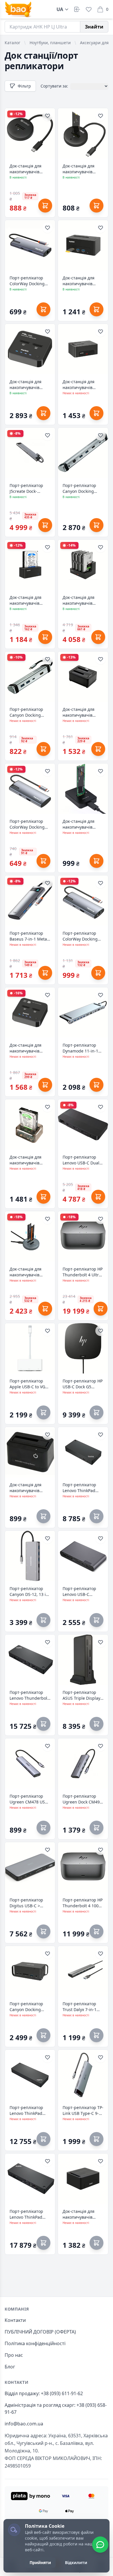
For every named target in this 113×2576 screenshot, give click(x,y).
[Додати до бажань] (48, 116)
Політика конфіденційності (35, 2343)
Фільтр (24, 86)
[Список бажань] (89, 9)
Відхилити (76, 2562)
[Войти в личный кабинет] (77, 9)
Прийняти (40, 2562)
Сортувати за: (54, 86)
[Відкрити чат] (100, 2545)
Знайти (94, 27)
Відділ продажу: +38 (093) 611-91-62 (44, 2393)
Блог (10, 2367)
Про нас (14, 2355)
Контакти (15, 2320)
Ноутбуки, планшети (50, 43)
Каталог (12, 43)
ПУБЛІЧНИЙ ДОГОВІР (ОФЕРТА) (40, 2332)
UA (60, 9)
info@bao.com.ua (24, 2424)
